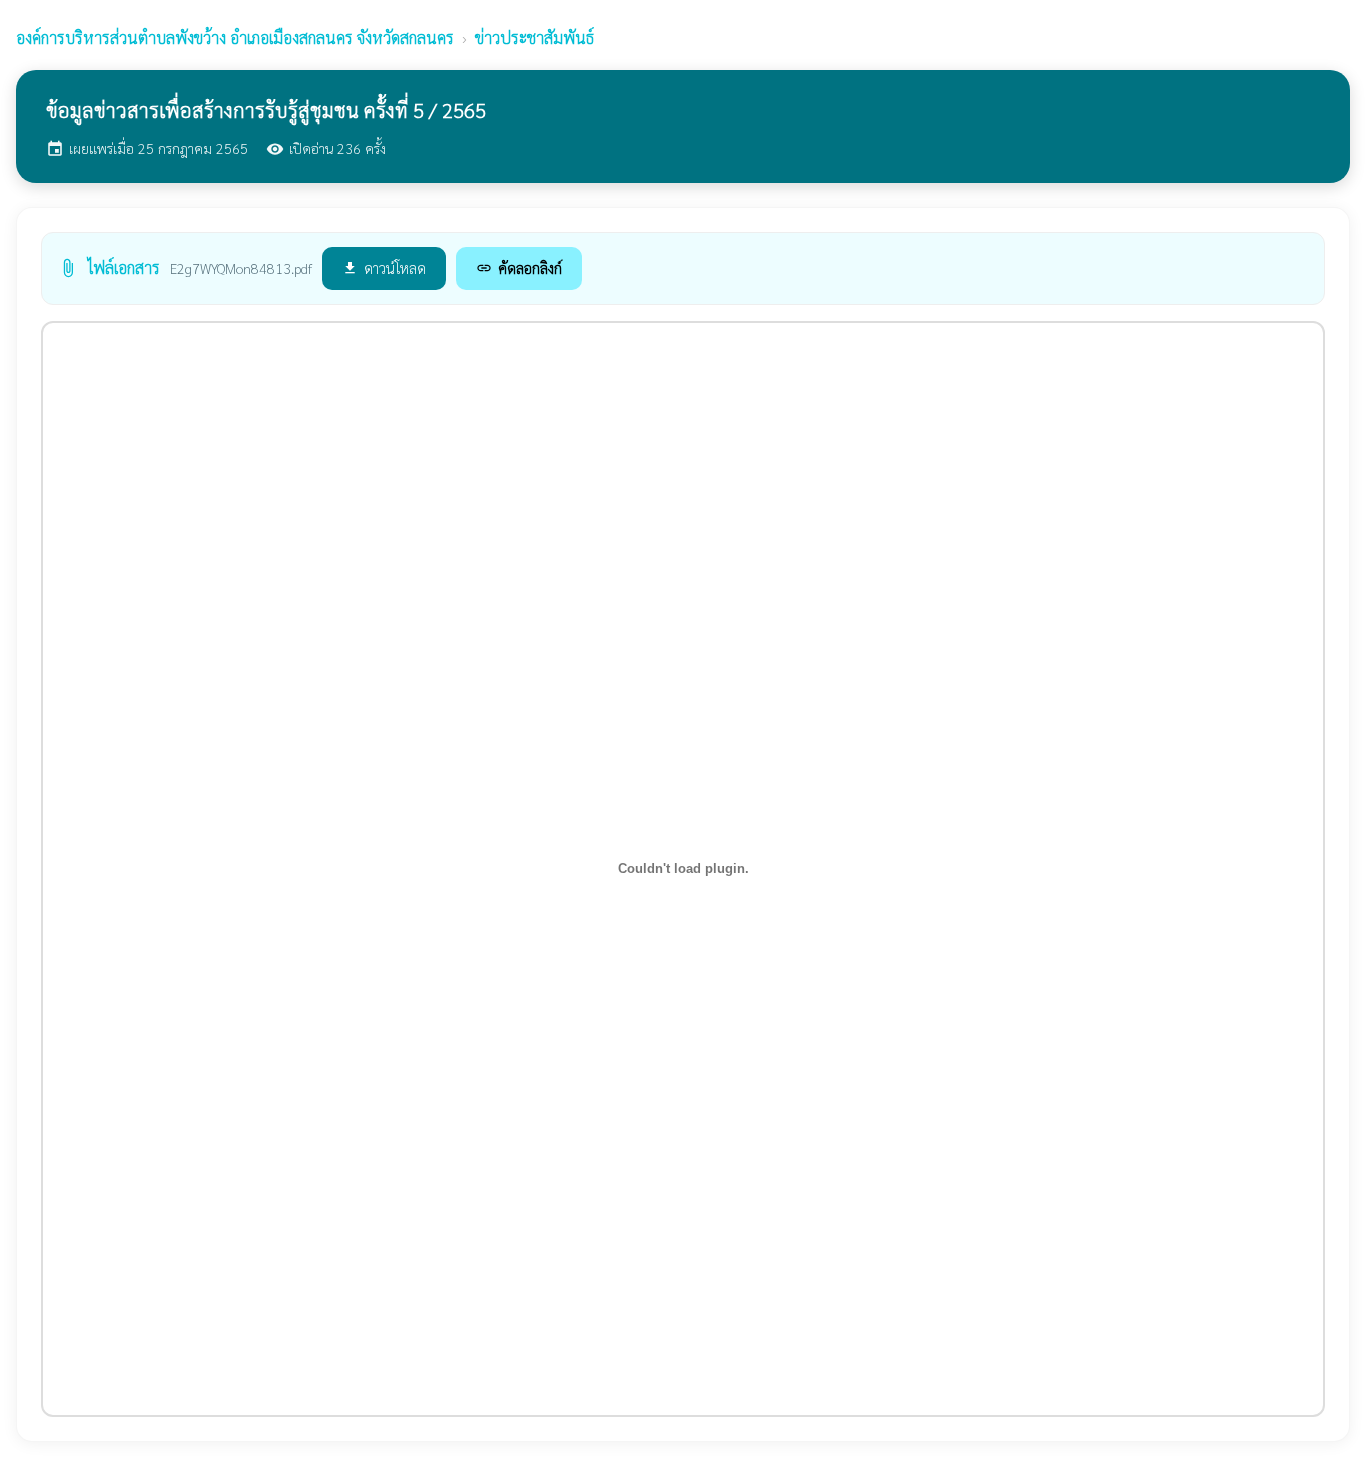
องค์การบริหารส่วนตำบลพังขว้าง (235, 37)
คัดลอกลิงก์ (519, 267)
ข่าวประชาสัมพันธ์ (534, 37)
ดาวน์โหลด (384, 267)
